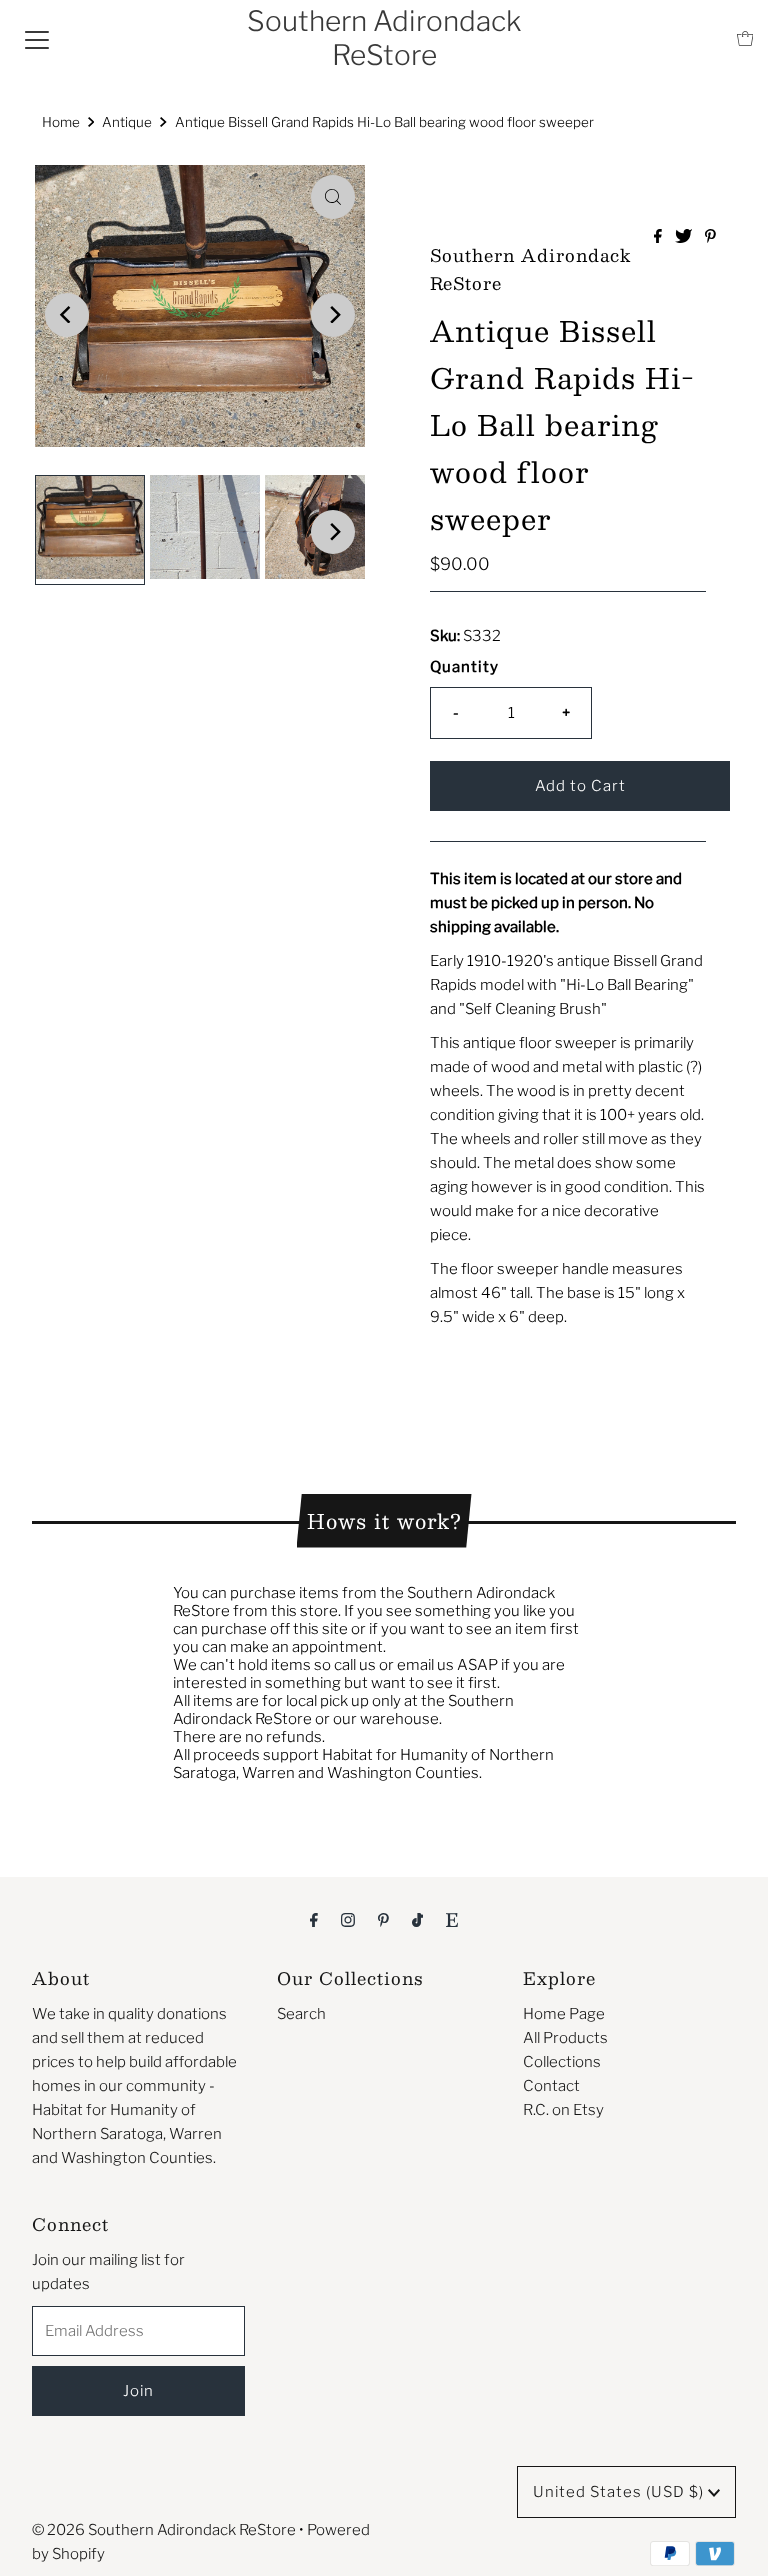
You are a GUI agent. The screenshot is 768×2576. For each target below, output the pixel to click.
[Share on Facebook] (659, 237)
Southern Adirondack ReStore (384, 38)
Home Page (564, 2014)
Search (301, 2014)
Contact (551, 2086)
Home (61, 122)
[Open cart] (745, 38)
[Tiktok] (417, 1919)
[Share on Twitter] (685, 237)
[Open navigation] (37, 39)
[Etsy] (452, 1919)
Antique (127, 122)
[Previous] (67, 315)
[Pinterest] (383, 1919)
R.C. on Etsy (563, 2110)
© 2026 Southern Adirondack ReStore (164, 2530)
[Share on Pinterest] (710, 237)
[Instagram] (348, 1919)
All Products (565, 2038)
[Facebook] (314, 1919)
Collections (562, 2062)
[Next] (333, 315)
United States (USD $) (620, 2492)
